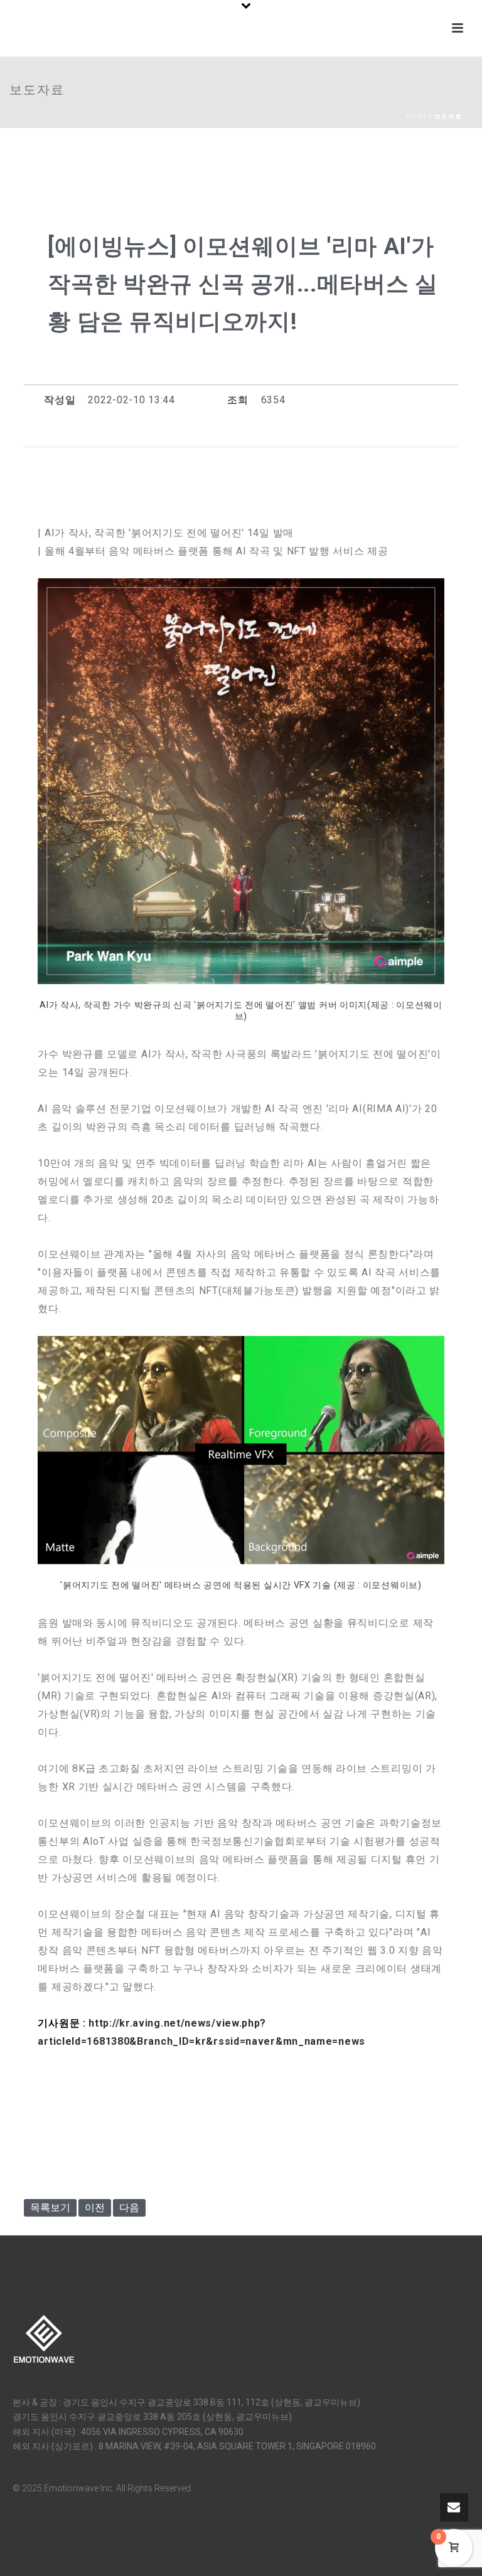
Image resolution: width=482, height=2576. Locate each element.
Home (417, 116)
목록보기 (50, 2208)
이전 (95, 2208)
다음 (129, 2208)
